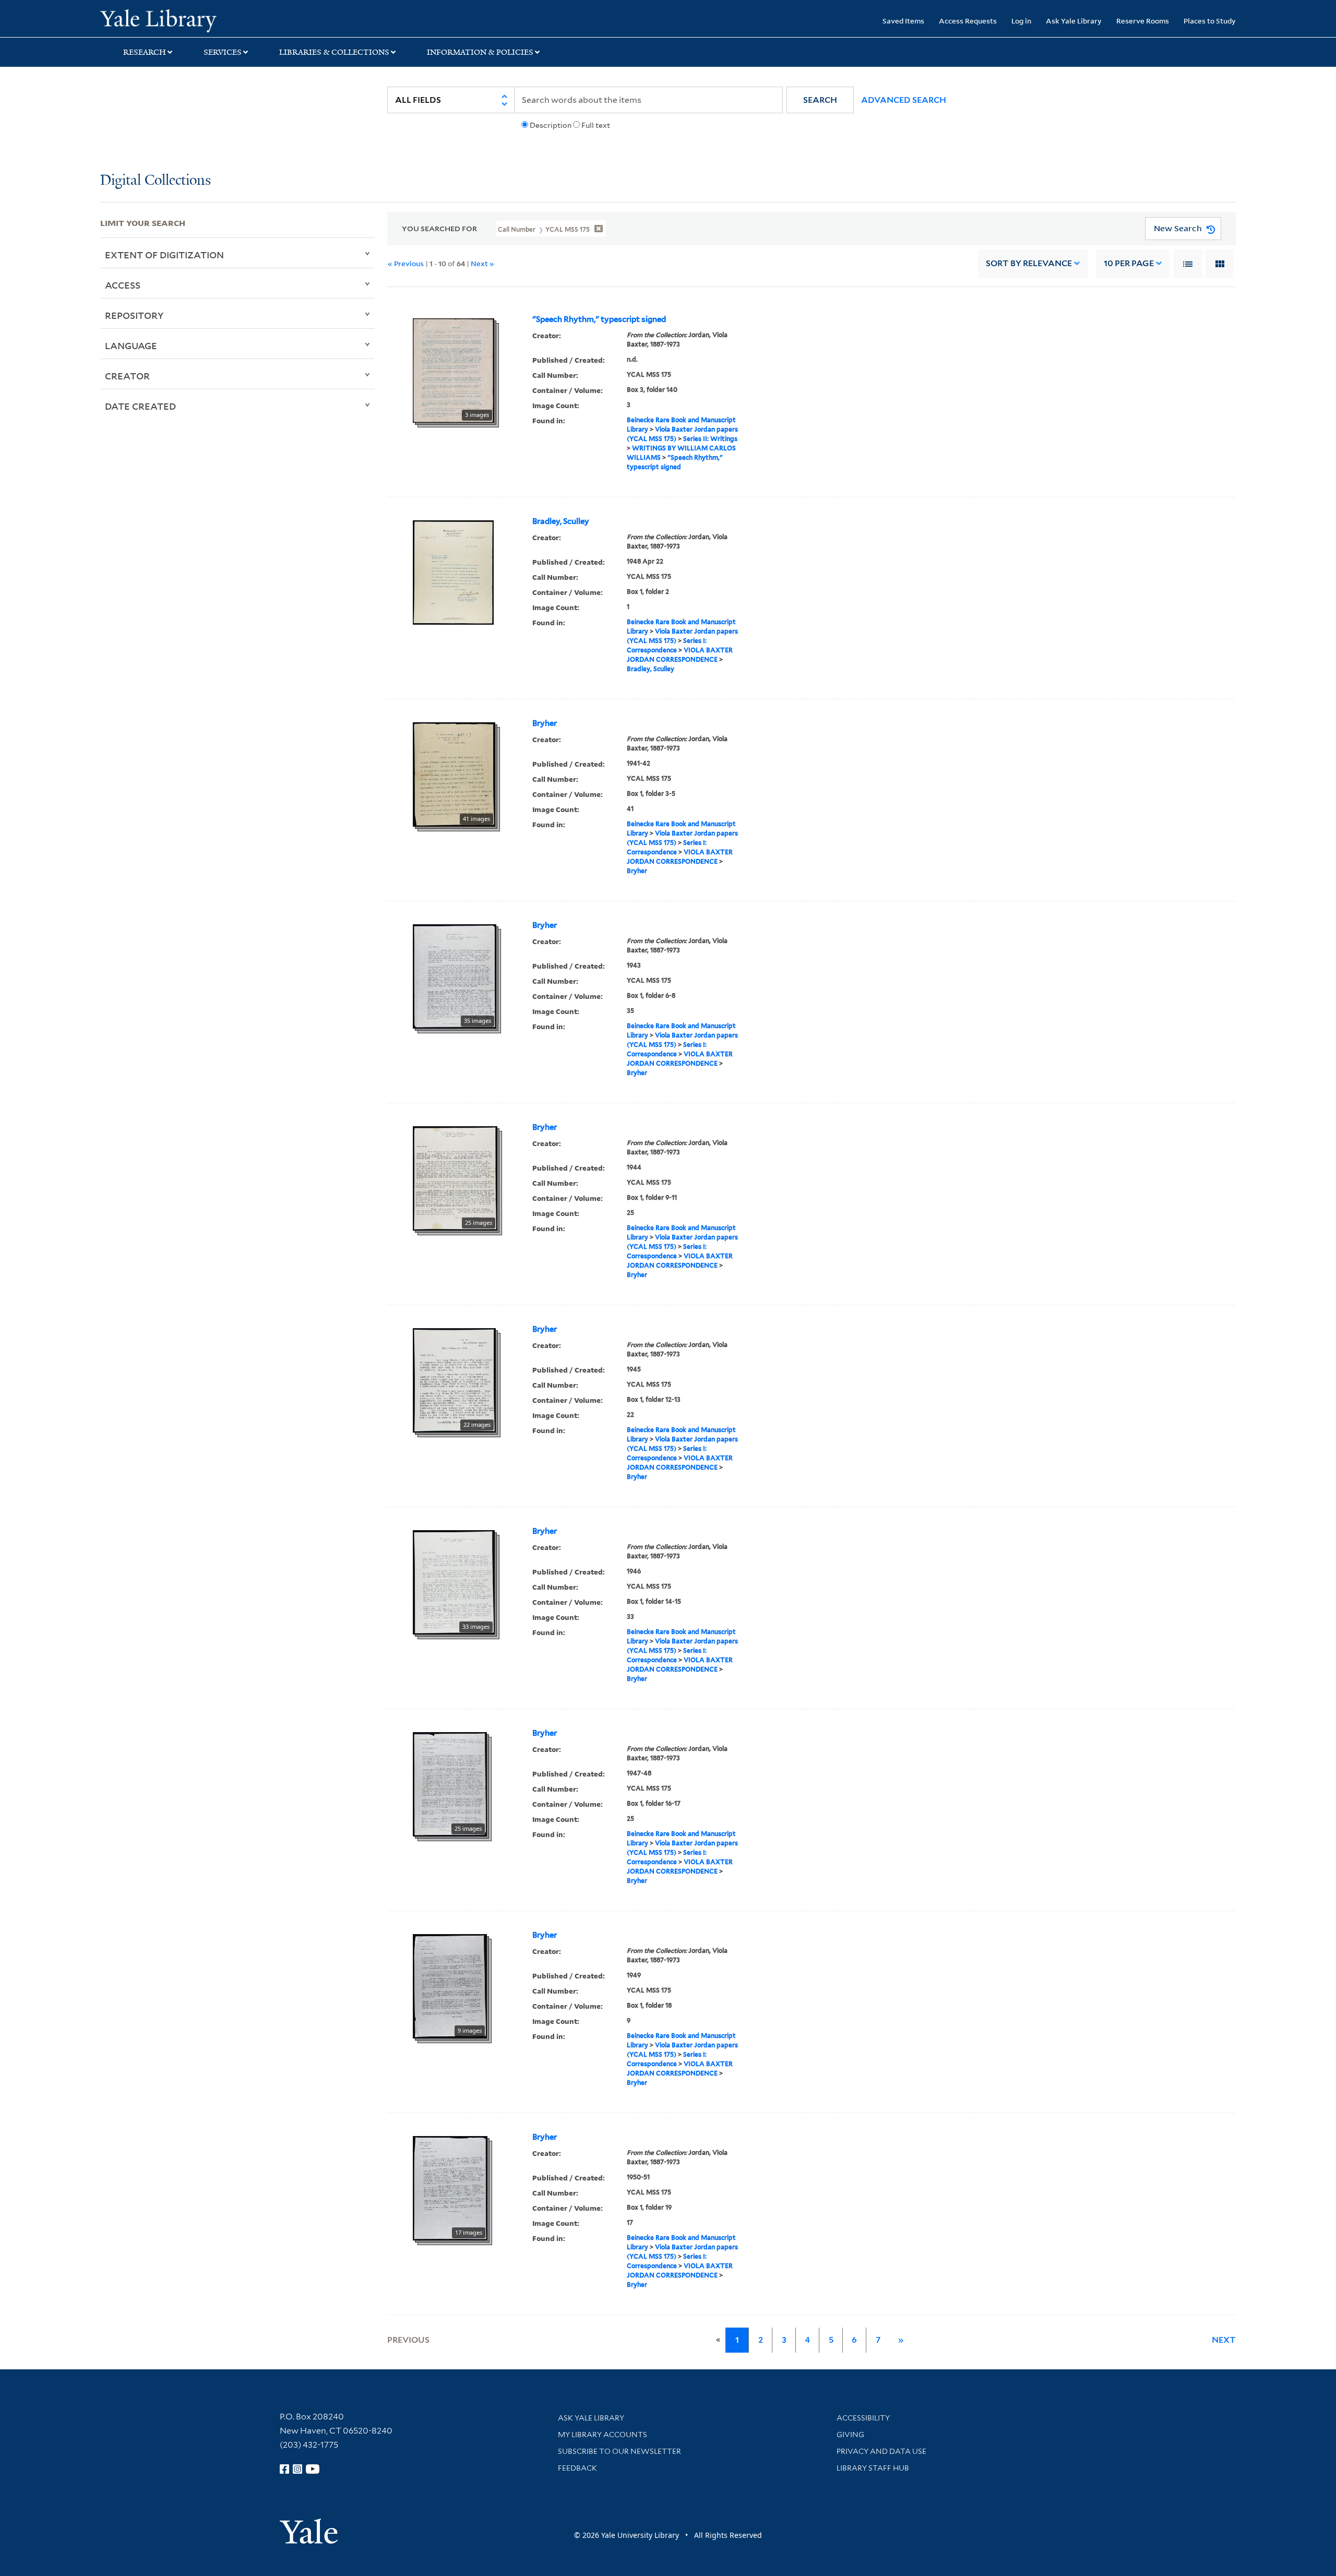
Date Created (140, 406)
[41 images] (454, 773)
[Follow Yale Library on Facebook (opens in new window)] (284, 2469)
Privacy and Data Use (881, 2451)
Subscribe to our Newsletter (619, 2451)
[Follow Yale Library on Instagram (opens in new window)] (297, 2469)
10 (1129, 263)
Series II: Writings (710, 439)
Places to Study (1210, 21)
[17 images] (450, 2187)
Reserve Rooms (1143, 21)
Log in (1021, 21)
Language (131, 345)
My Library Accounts (603, 2435)
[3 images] (454, 369)
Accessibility (863, 2418)
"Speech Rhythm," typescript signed (599, 319)
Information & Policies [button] (480, 52)
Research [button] (145, 52)
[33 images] (454, 1581)
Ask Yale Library (1074, 21)
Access (123, 285)
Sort (1029, 263)
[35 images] (455, 975)
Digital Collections (156, 181)
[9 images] (450, 1985)
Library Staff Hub (873, 2468)
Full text (596, 125)
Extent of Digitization (164, 255)
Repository (134, 315)
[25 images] (455, 1177)
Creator (127, 376)
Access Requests (968, 21)
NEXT (1224, 2340)
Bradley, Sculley (561, 521)
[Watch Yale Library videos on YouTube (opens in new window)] (313, 2469)
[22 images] (454, 1379)
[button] (820, 100)
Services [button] (223, 52)
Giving (850, 2435)
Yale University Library (185, 20)
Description (551, 125)
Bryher (545, 723)
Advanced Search (904, 100)
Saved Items (903, 21)
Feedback (577, 2468)
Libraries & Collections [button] (334, 52)
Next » (482, 263)
